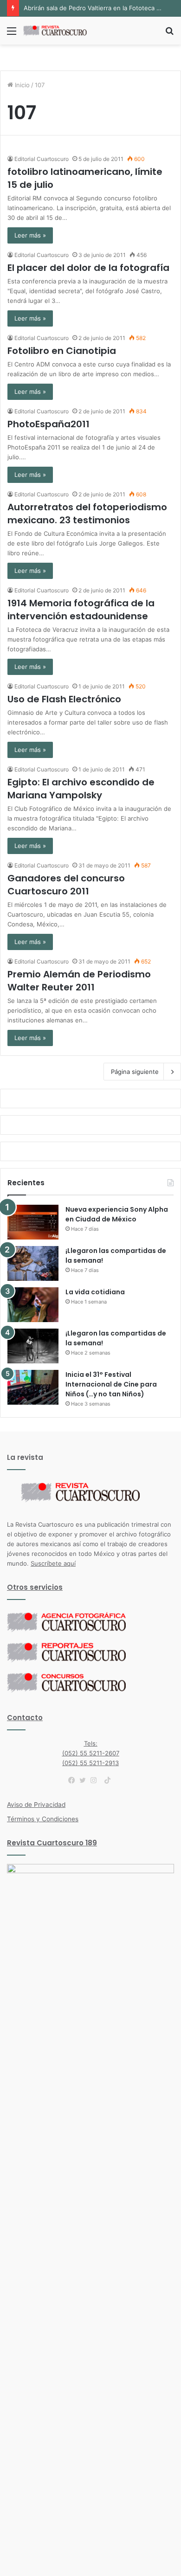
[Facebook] (74, 1780)
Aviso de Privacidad (36, 1805)
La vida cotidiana (95, 1292)
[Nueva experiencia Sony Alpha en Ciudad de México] (33, 1222)
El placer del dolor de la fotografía (88, 268)
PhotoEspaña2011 (48, 424)
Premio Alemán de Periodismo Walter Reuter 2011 (79, 981)
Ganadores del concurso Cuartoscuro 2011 (66, 885)
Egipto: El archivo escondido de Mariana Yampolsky (81, 789)
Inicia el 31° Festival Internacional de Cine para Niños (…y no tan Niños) (111, 1384)
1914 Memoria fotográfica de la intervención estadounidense (81, 610)
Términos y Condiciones (43, 1819)
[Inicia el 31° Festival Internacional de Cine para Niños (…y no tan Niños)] (33, 1387)
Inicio (21, 85)
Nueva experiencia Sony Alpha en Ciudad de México (117, 1214)
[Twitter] (85, 1780)
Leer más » (30, 235)
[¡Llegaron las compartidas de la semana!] (33, 1263)
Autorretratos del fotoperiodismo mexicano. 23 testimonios (87, 514)
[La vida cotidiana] (33, 1305)
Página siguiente (135, 1072)
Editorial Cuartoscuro (42, 159)
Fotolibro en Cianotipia (62, 351)
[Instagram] (96, 1780)
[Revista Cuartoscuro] (60, 31)
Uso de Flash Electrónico (64, 699)
